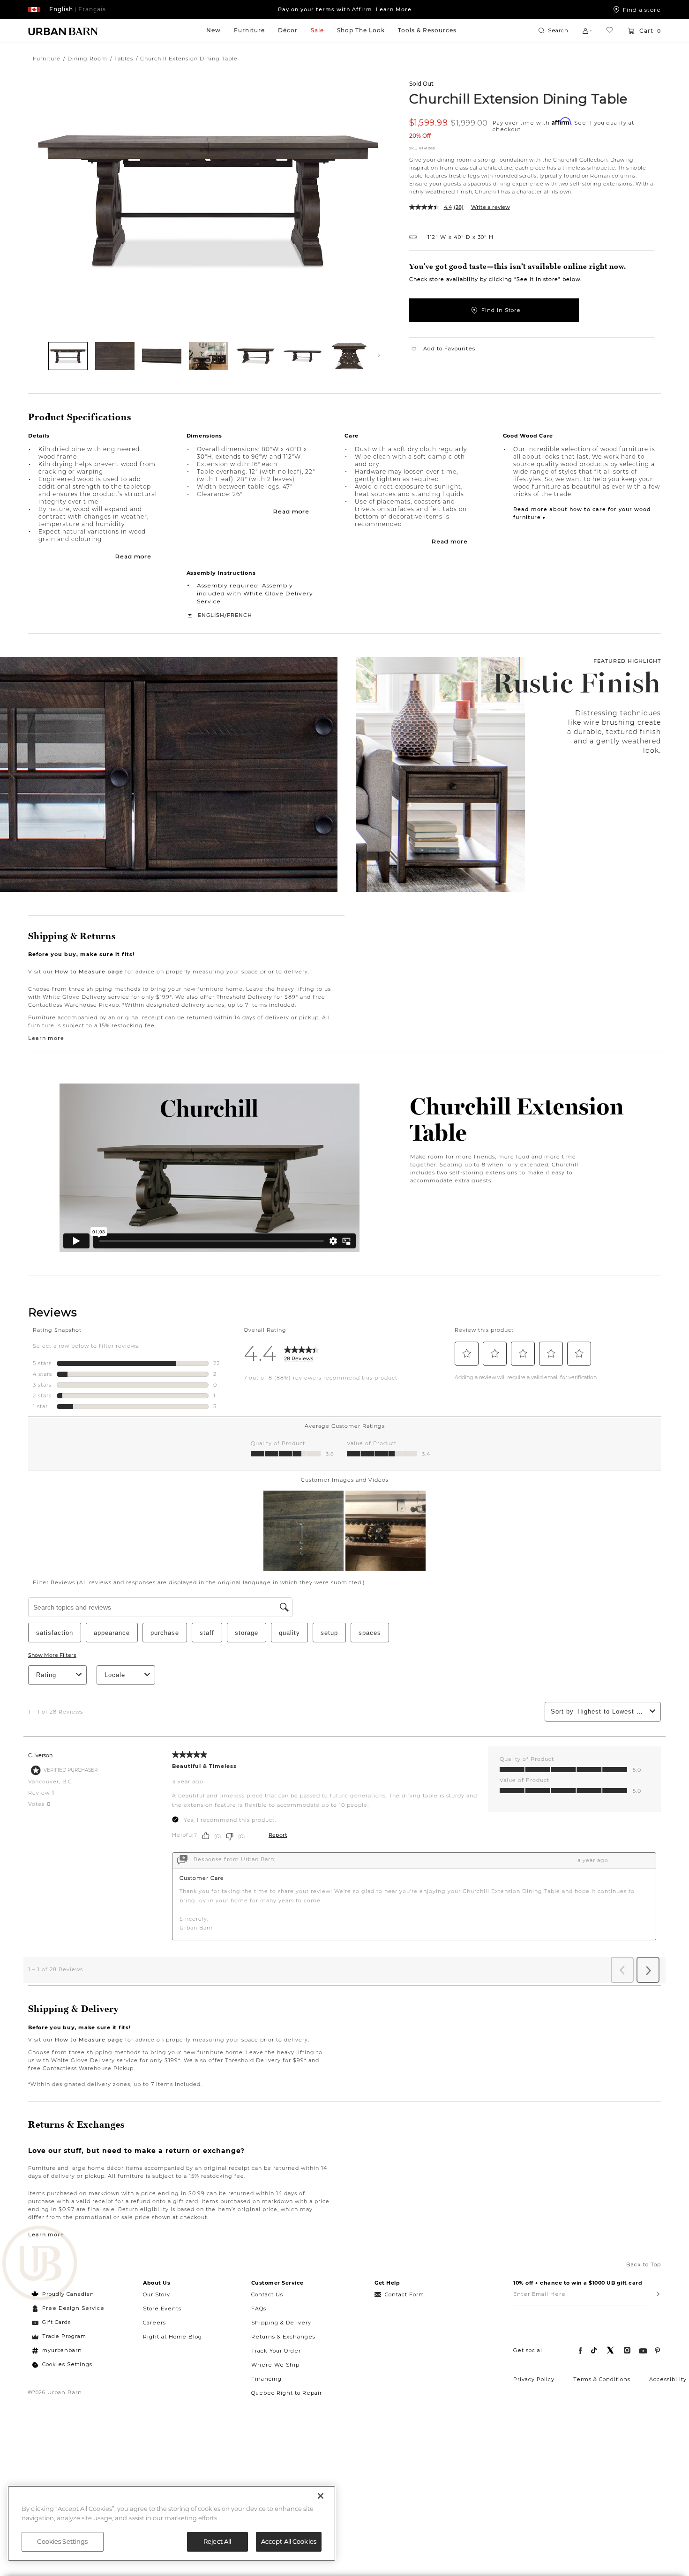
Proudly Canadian (68, 2294)
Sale (317, 30)
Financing (266, 2379)
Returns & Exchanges (283, 2337)
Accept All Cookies (289, 2541)
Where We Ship (275, 2365)
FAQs (259, 2309)
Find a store (642, 9)
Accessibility (668, 2379)
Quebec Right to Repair (287, 2393)
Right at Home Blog (172, 2337)
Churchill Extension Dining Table (518, 98)
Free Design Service (68, 2308)
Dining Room (87, 59)
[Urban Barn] (40, 2264)
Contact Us (267, 2294)
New (213, 30)
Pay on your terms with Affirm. (345, 9)
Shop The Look (361, 30)
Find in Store (501, 310)
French (240, 615)
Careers (154, 2323)
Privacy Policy (534, 2379)
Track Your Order (276, 2351)
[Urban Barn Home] (63, 31)
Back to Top (644, 2264)
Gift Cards (56, 2322)
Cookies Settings (67, 2364)
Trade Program (64, 2336)
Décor (288, 30)
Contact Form (404, 2294)
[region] (172, 2523)
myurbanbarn (62, 2350)
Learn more (46, 1038)
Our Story (157, 2294)
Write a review (491, 207)
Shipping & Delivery (281, 2323)
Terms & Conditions (602, 2379)
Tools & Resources (427, 30)
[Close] (321, 2496)
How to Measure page (89, 972)
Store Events (162, 2309)
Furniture (249, 30)
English (211, 615)
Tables (124, 59)
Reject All (217, 2541)
